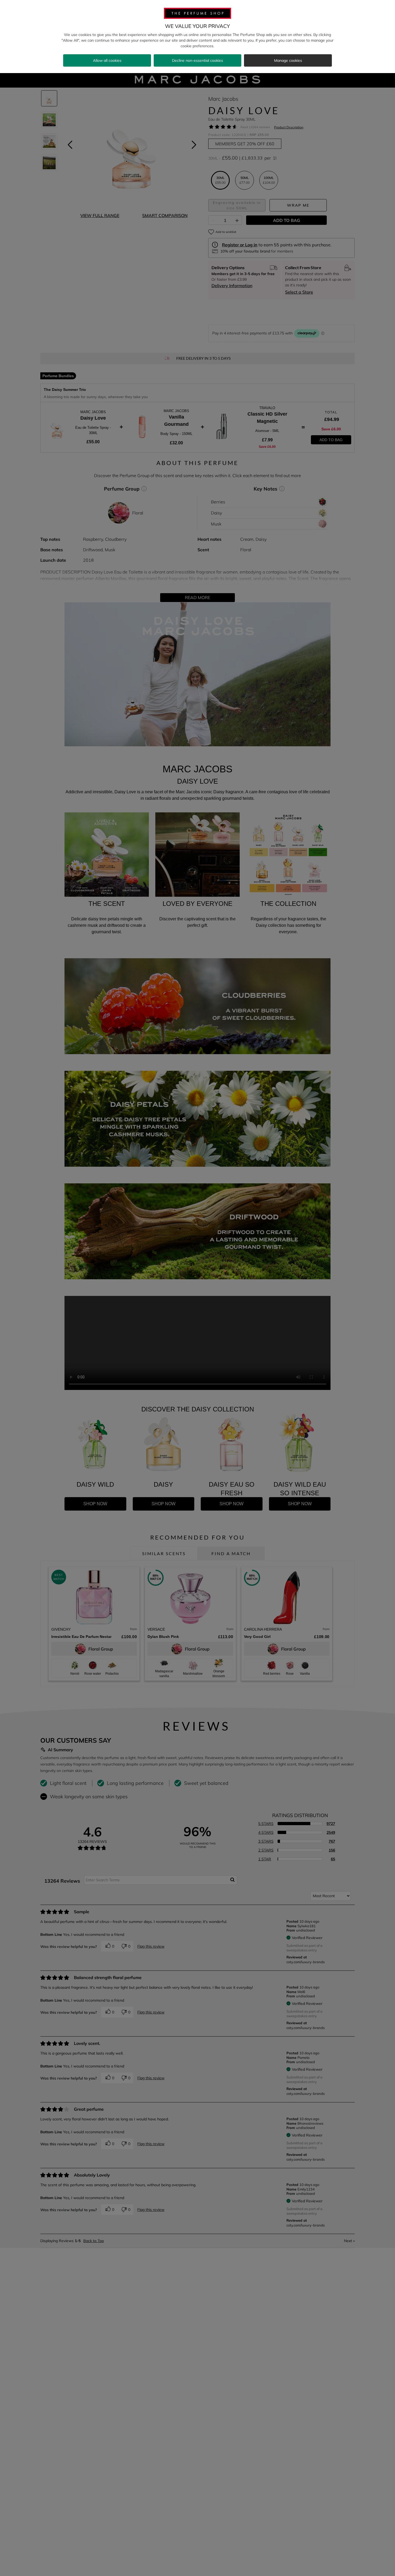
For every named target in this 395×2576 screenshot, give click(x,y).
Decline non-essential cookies (198, 60)
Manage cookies (288, 60)
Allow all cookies (107, 60)
